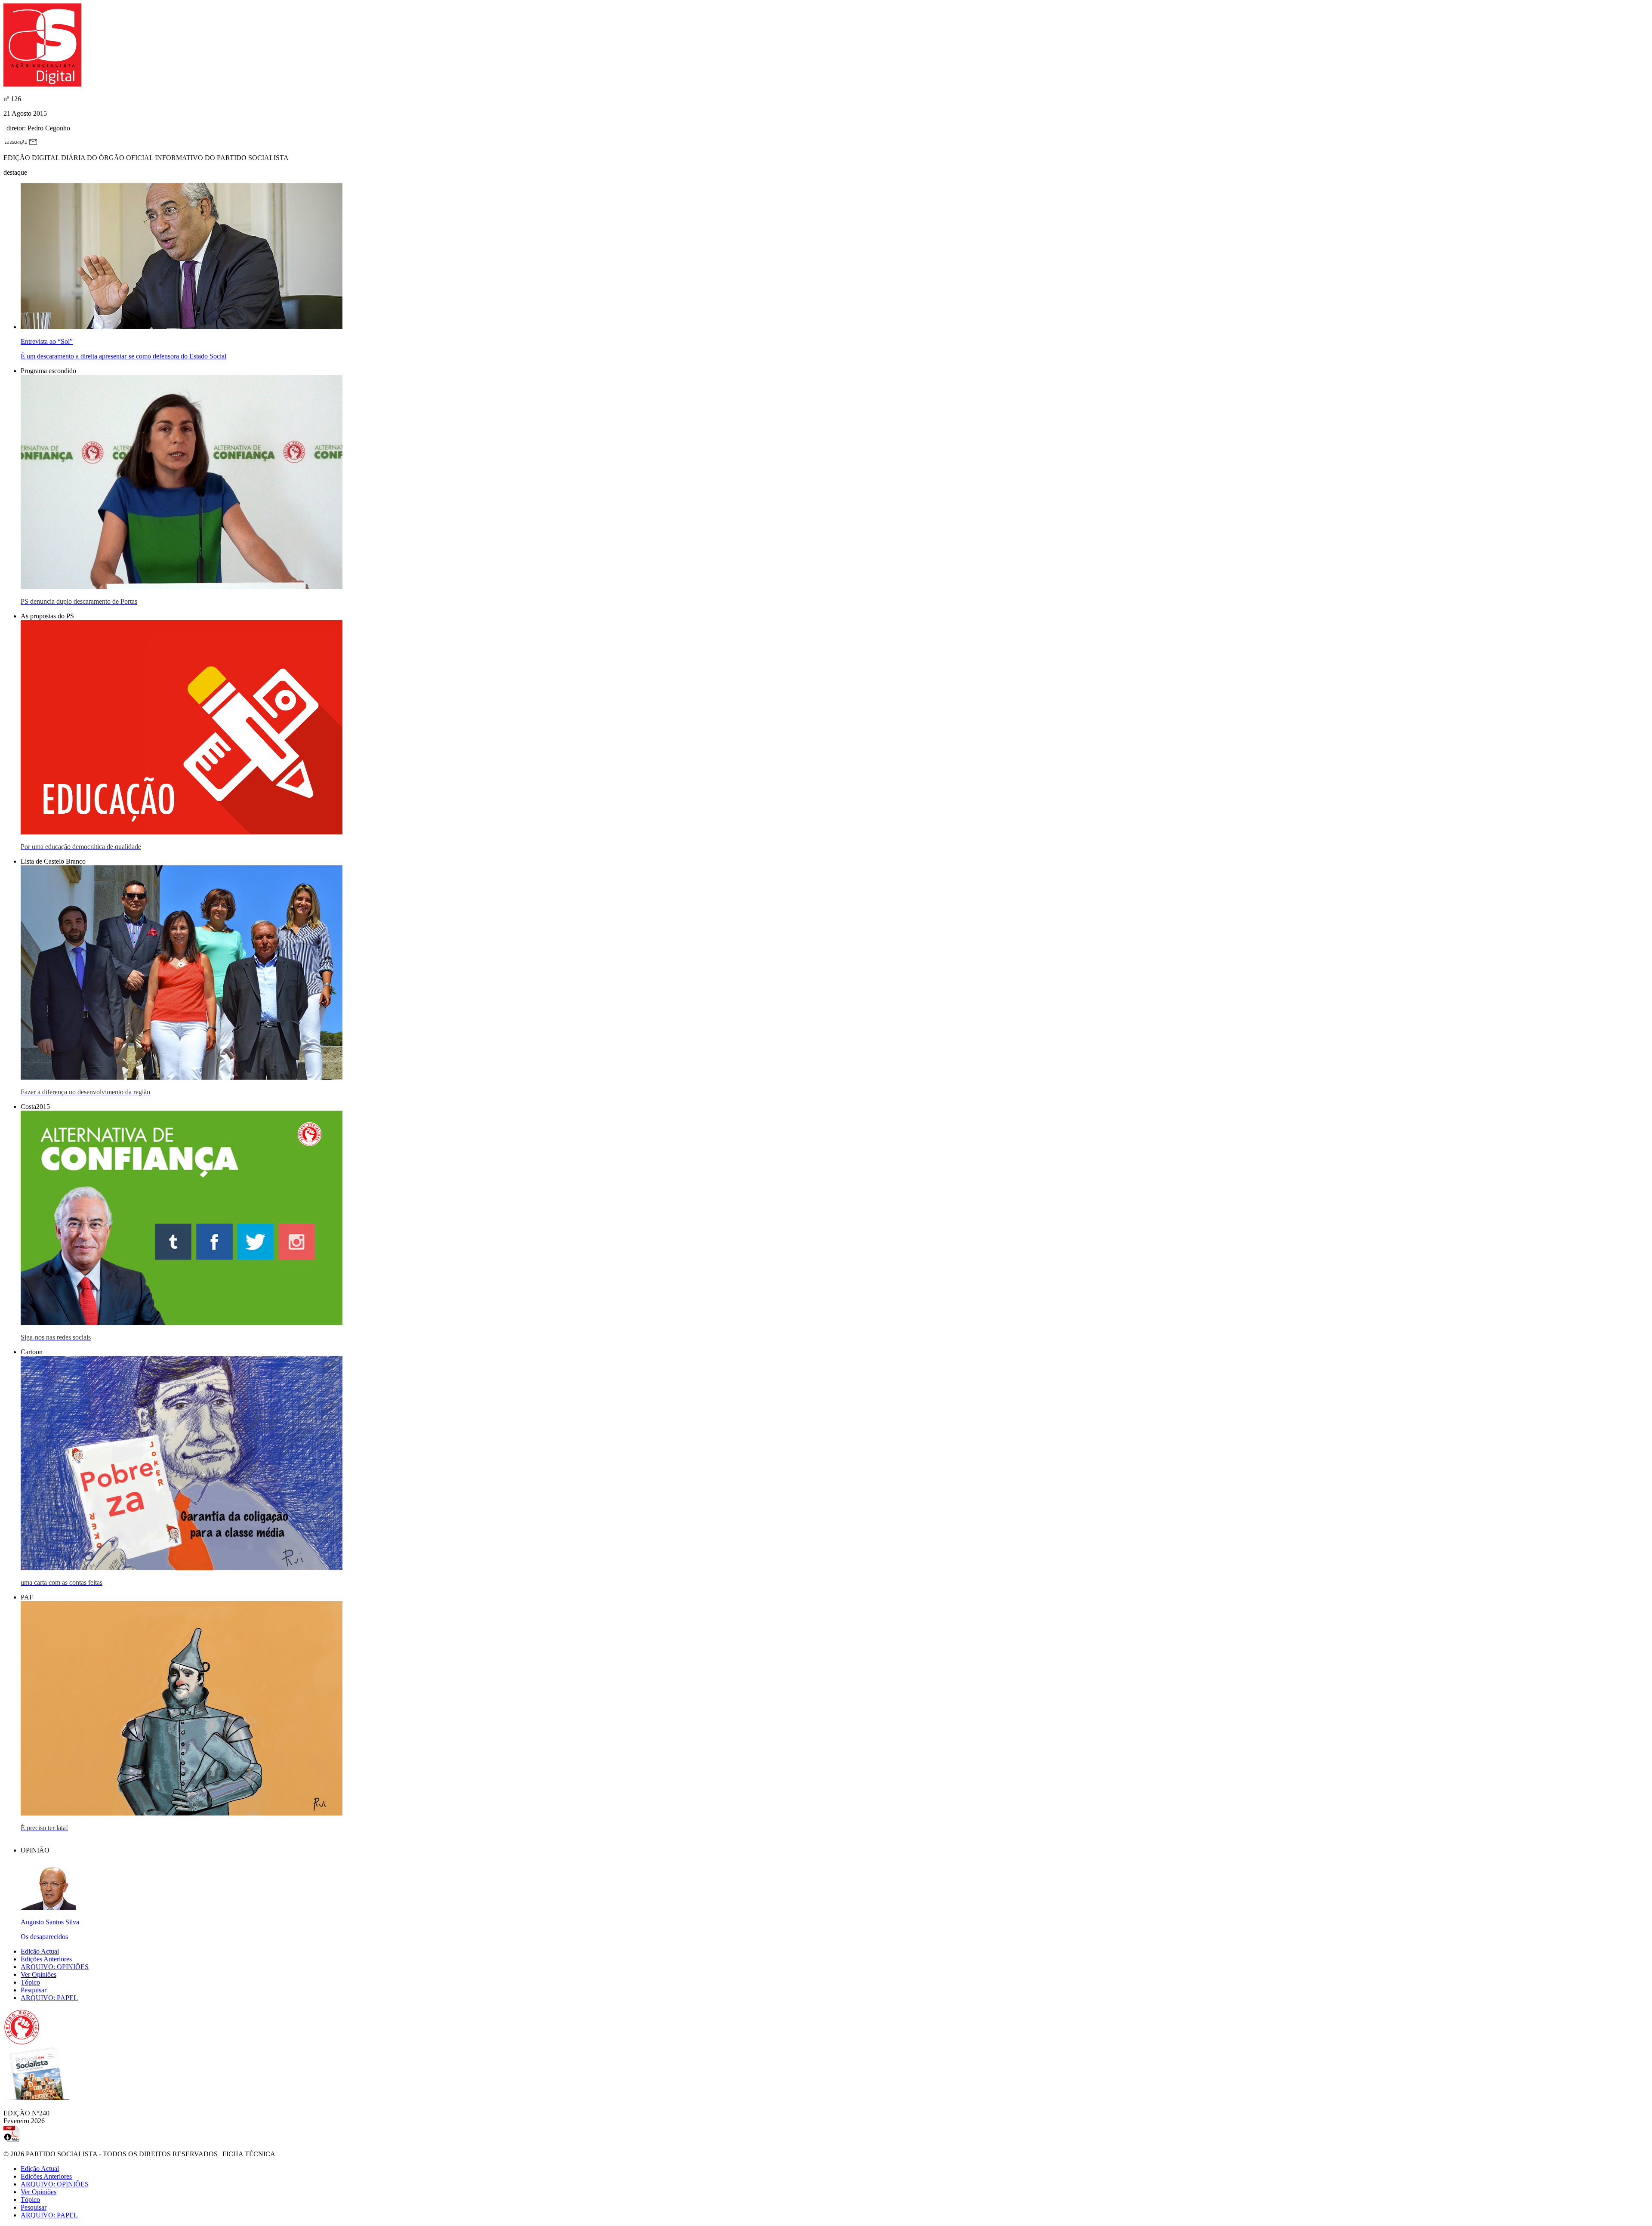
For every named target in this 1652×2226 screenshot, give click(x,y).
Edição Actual (40, 1951)
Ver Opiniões (39, 1974)
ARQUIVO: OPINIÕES (55, 1967)
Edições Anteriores (46, 1959)
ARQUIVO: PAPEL (49, 1998)
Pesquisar (34, 1990)
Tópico (30, 1982)
